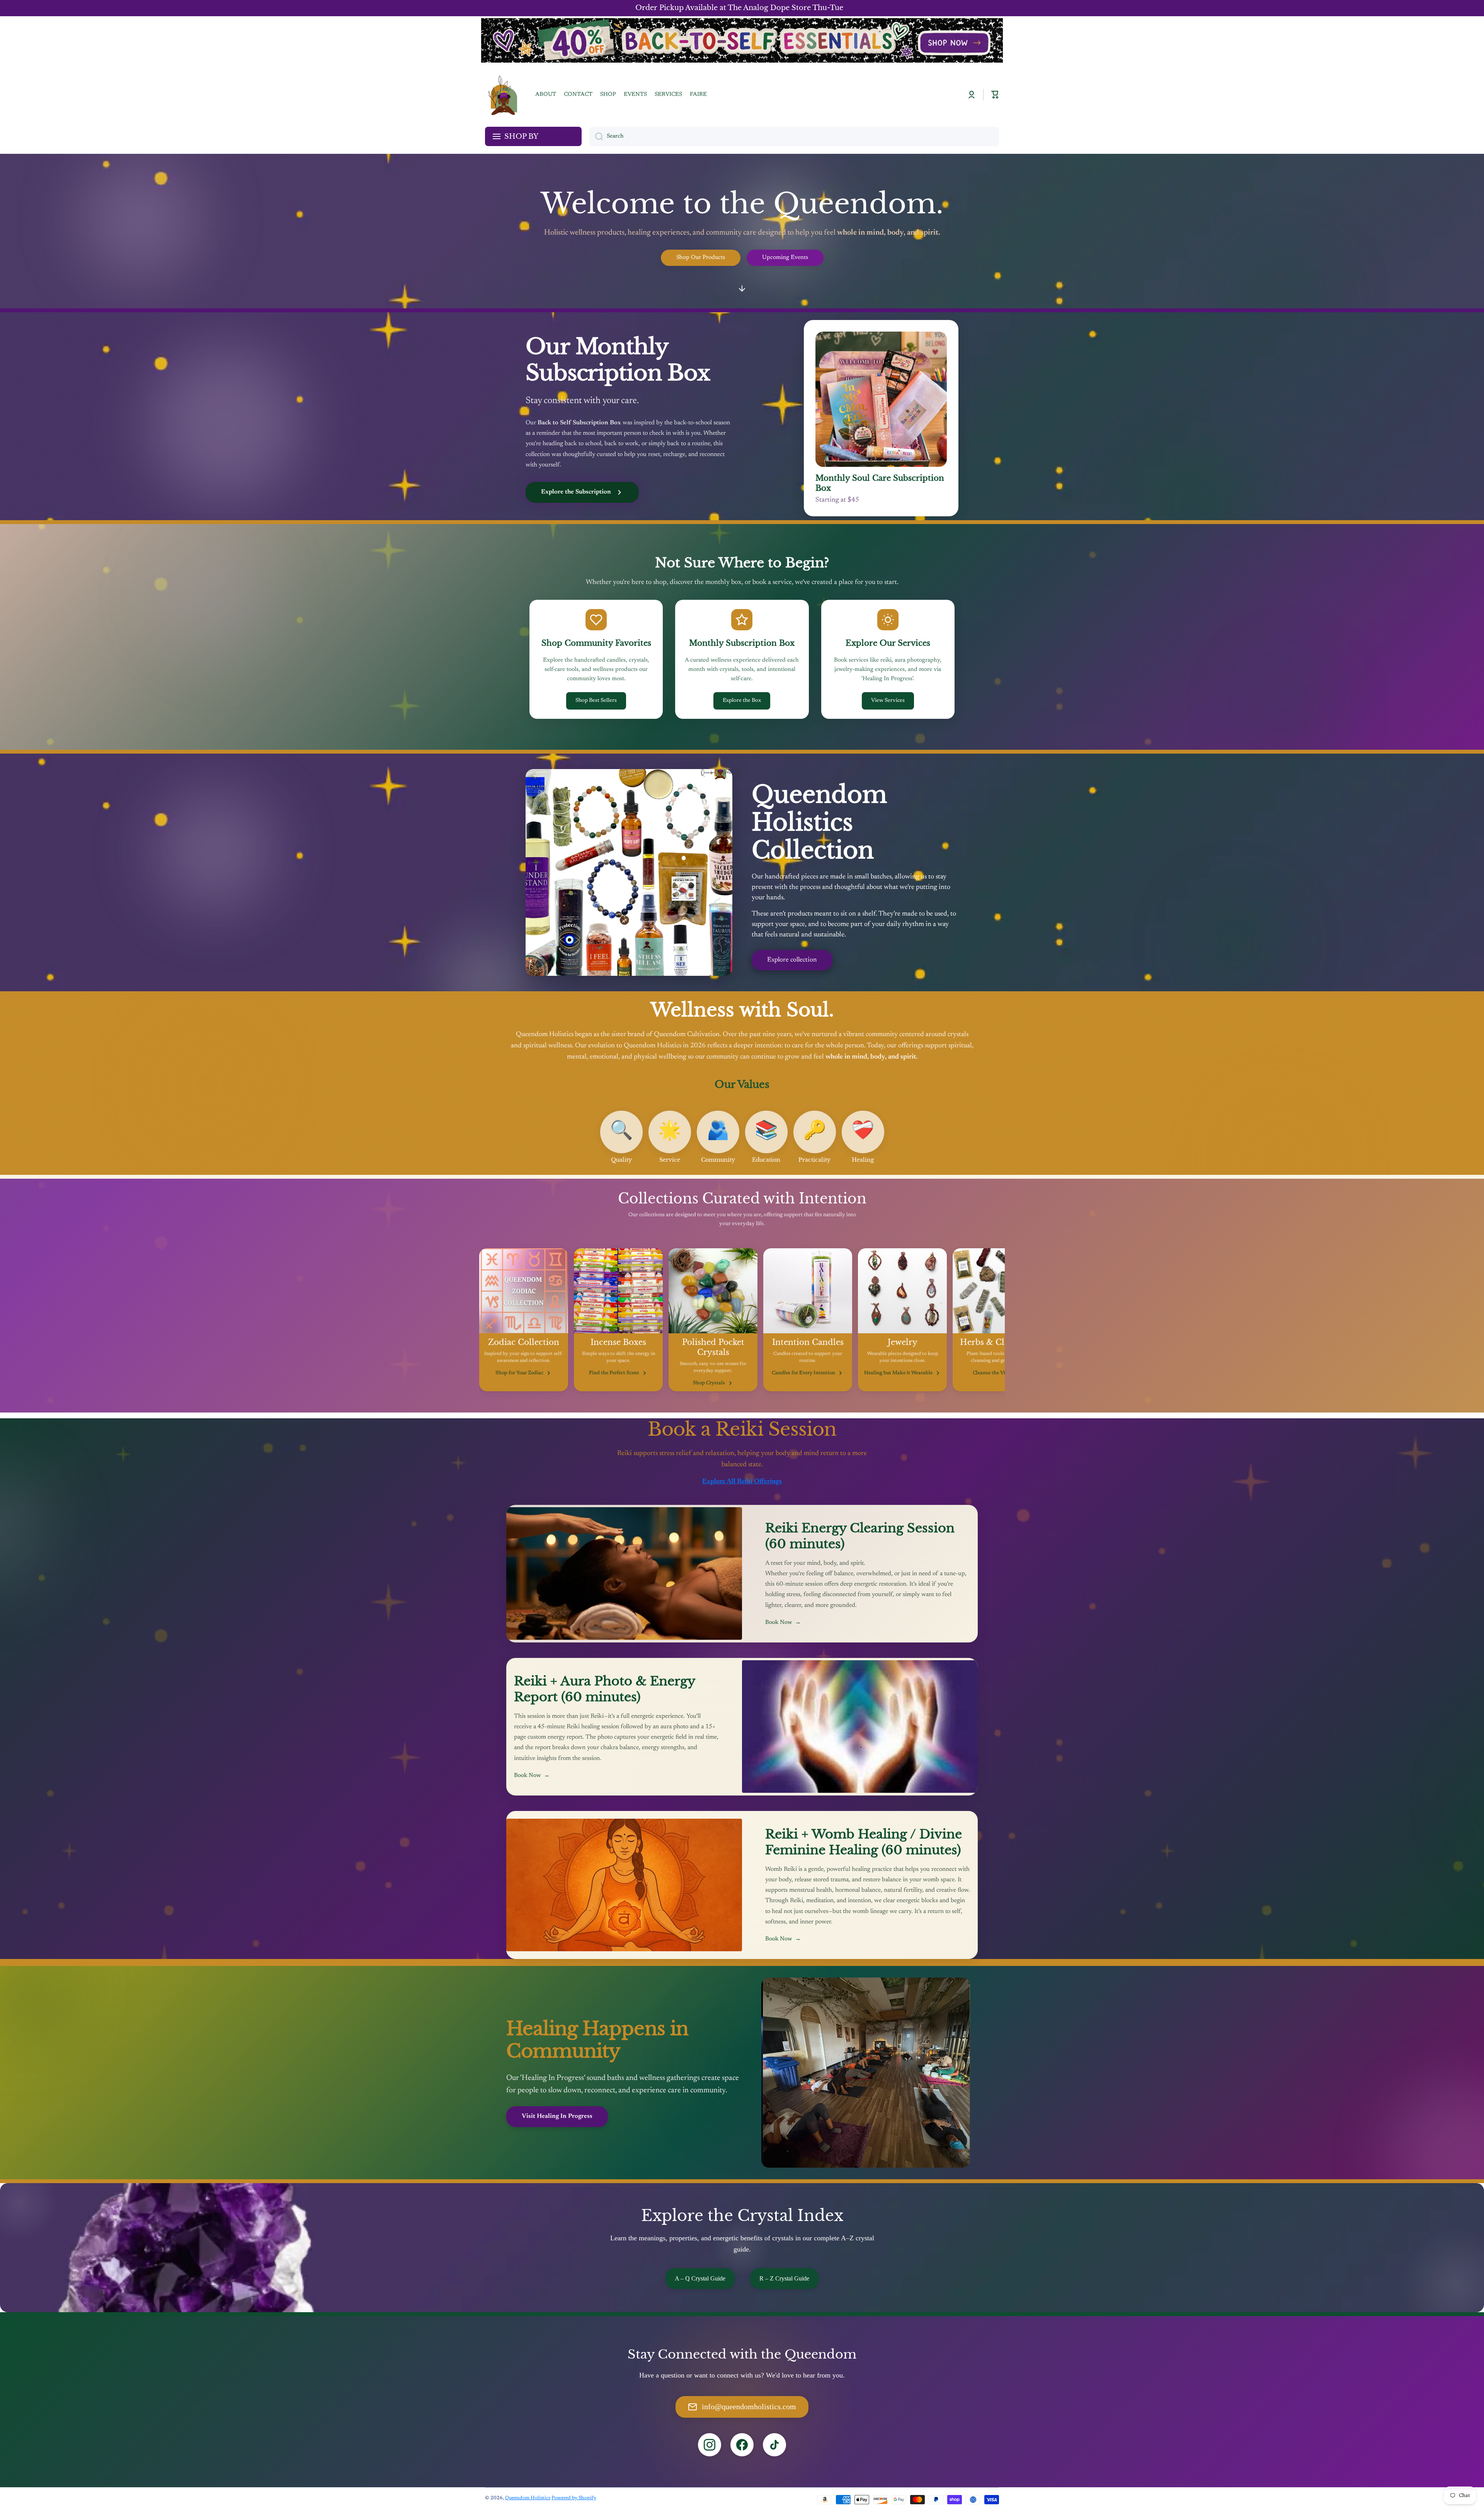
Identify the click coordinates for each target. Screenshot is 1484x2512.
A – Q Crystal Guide (700, 2278)
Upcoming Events (785, 258)
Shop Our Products (701, 258)
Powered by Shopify (574, 2498)
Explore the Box (742, 701)
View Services (888, 701)
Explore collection (792, 960)
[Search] (596, 136)
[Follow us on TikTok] (774, 2445)
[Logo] (502, 95)
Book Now (783, 1623)
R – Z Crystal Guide (784, 2278)
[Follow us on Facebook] (742, 2445)
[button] (995, 95)
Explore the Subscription (576, 492)
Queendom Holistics (528, 2498)
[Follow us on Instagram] (710, 2445)
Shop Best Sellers (596, 701)
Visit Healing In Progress (557, 2116)
